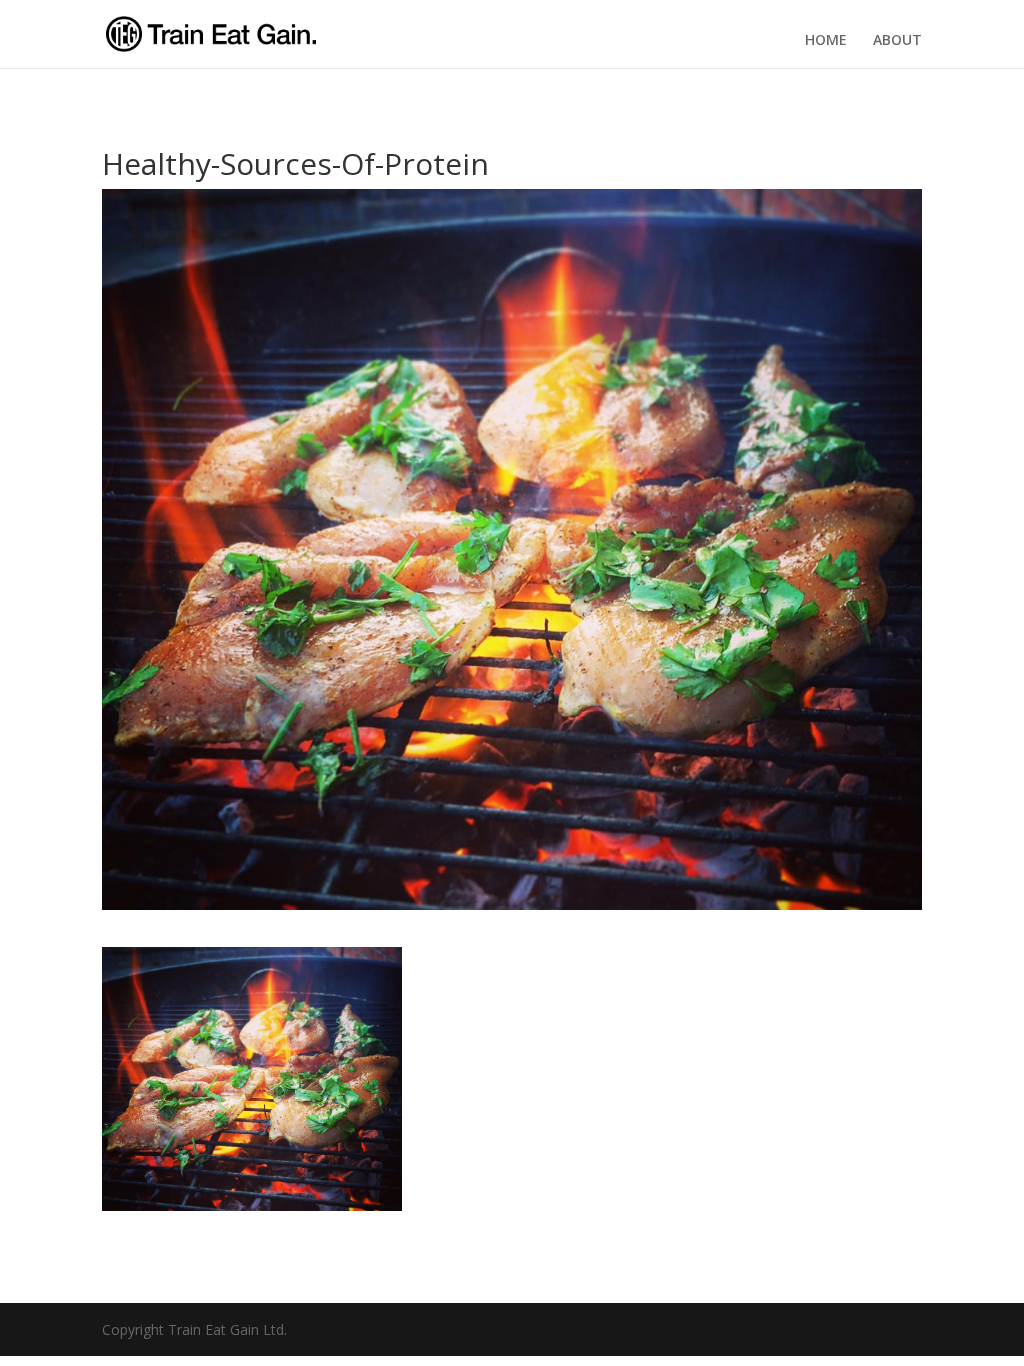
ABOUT (897, 40)
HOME (826, 40)
